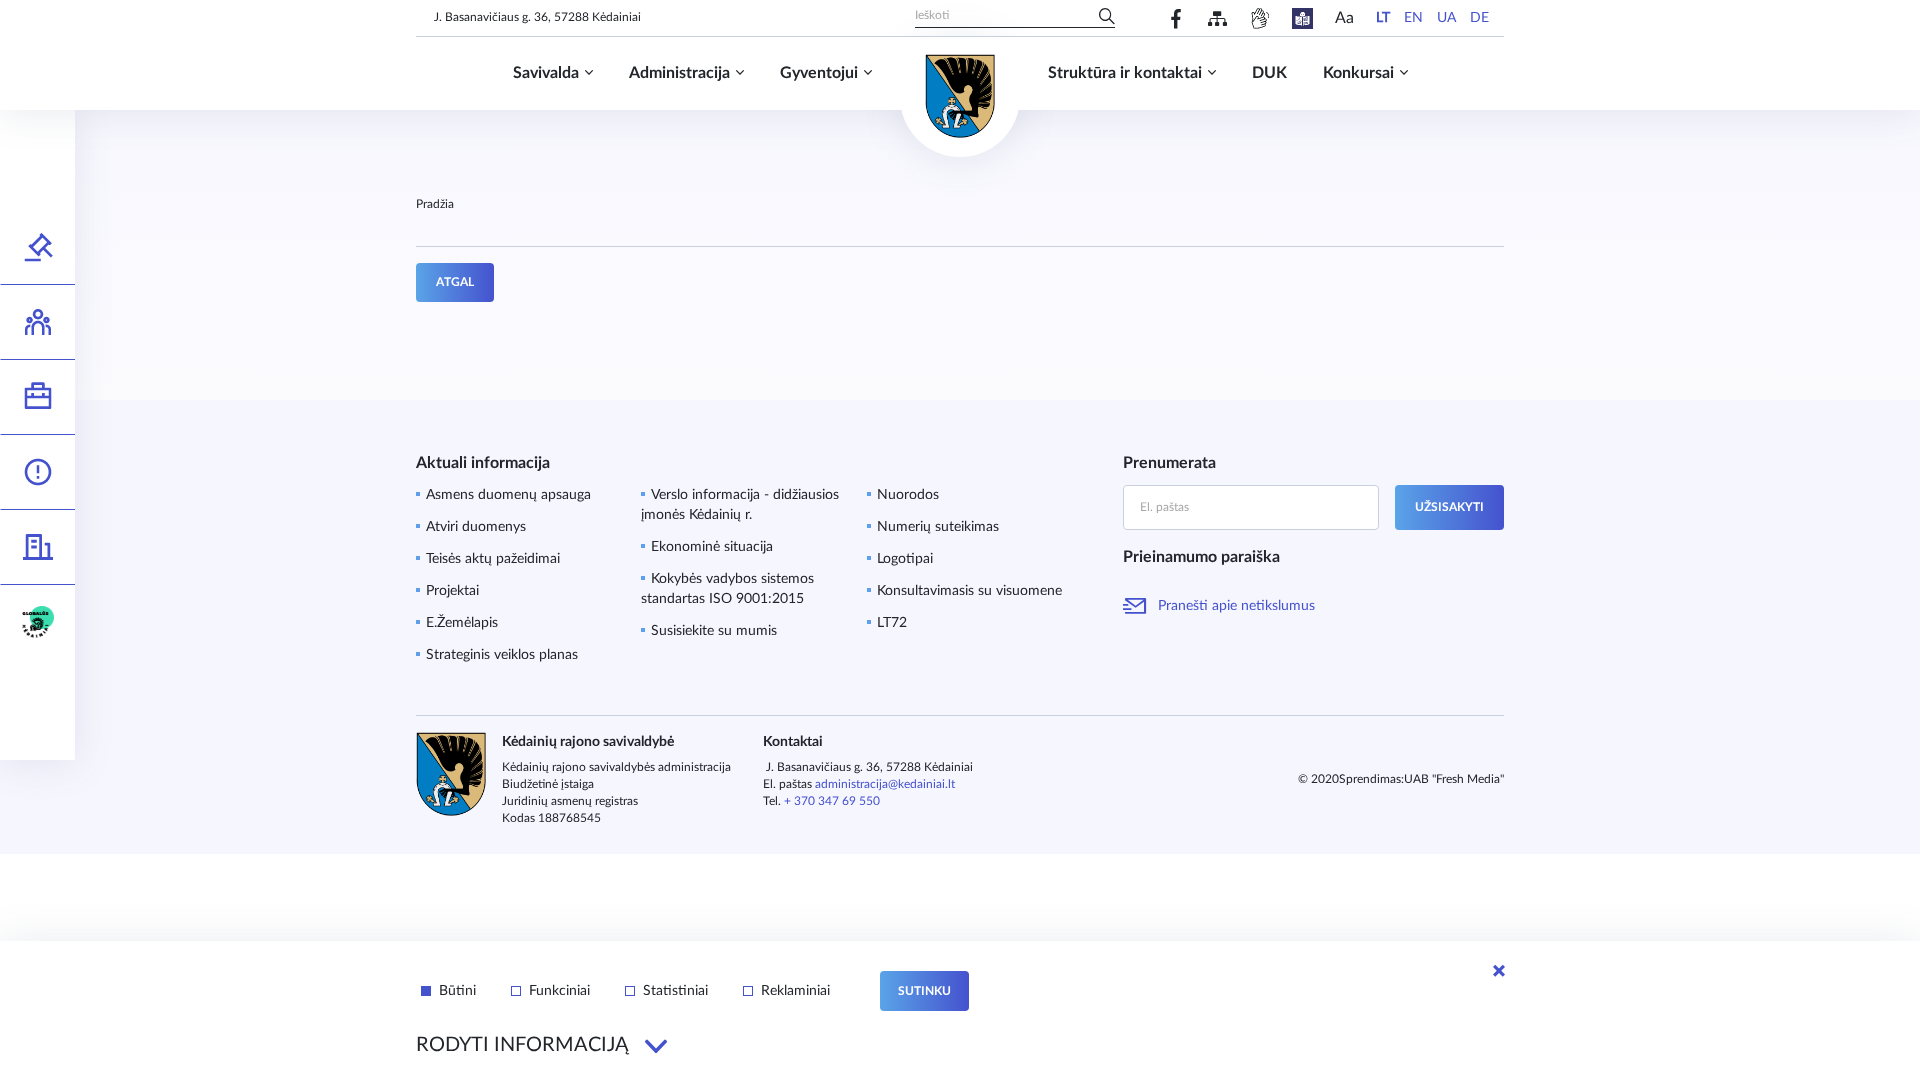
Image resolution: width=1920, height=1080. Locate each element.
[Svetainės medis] (1217, 18)
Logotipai (905, 559)
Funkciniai (559, 991)
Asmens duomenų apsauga (508, 495)
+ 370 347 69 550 (832, 801)
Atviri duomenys (476, 527)
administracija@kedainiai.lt (885, 784)
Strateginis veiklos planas (502, 655)
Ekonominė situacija (712, 547)
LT (1383, 18)
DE (1479, 18)
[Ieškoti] (1107, 18)
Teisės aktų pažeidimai (493, 559)
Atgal (455, 282)
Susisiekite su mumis (714, 631)
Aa (1344, 18)
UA (1446, 18)
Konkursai (1358, 73)
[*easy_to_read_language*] (1302, 18)
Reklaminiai (795, 991)
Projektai (452, 591)
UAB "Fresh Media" (1454, 779)
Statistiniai (675, 991)
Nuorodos (908, 495)
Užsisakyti (1449, 507)
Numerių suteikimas (938, 527)
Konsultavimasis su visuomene (969, 591)
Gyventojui (819, 73)
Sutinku (924, 991)
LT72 (892, 623)
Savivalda (546, 73)
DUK (1269, 73)
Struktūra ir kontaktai (1125, 73)
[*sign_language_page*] (1259, 18)
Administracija (679, 73)
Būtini (457, 991)
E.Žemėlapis (462, 623)
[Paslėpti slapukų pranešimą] (1499, 971)
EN (1413, 18)
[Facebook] (1176, 18)
